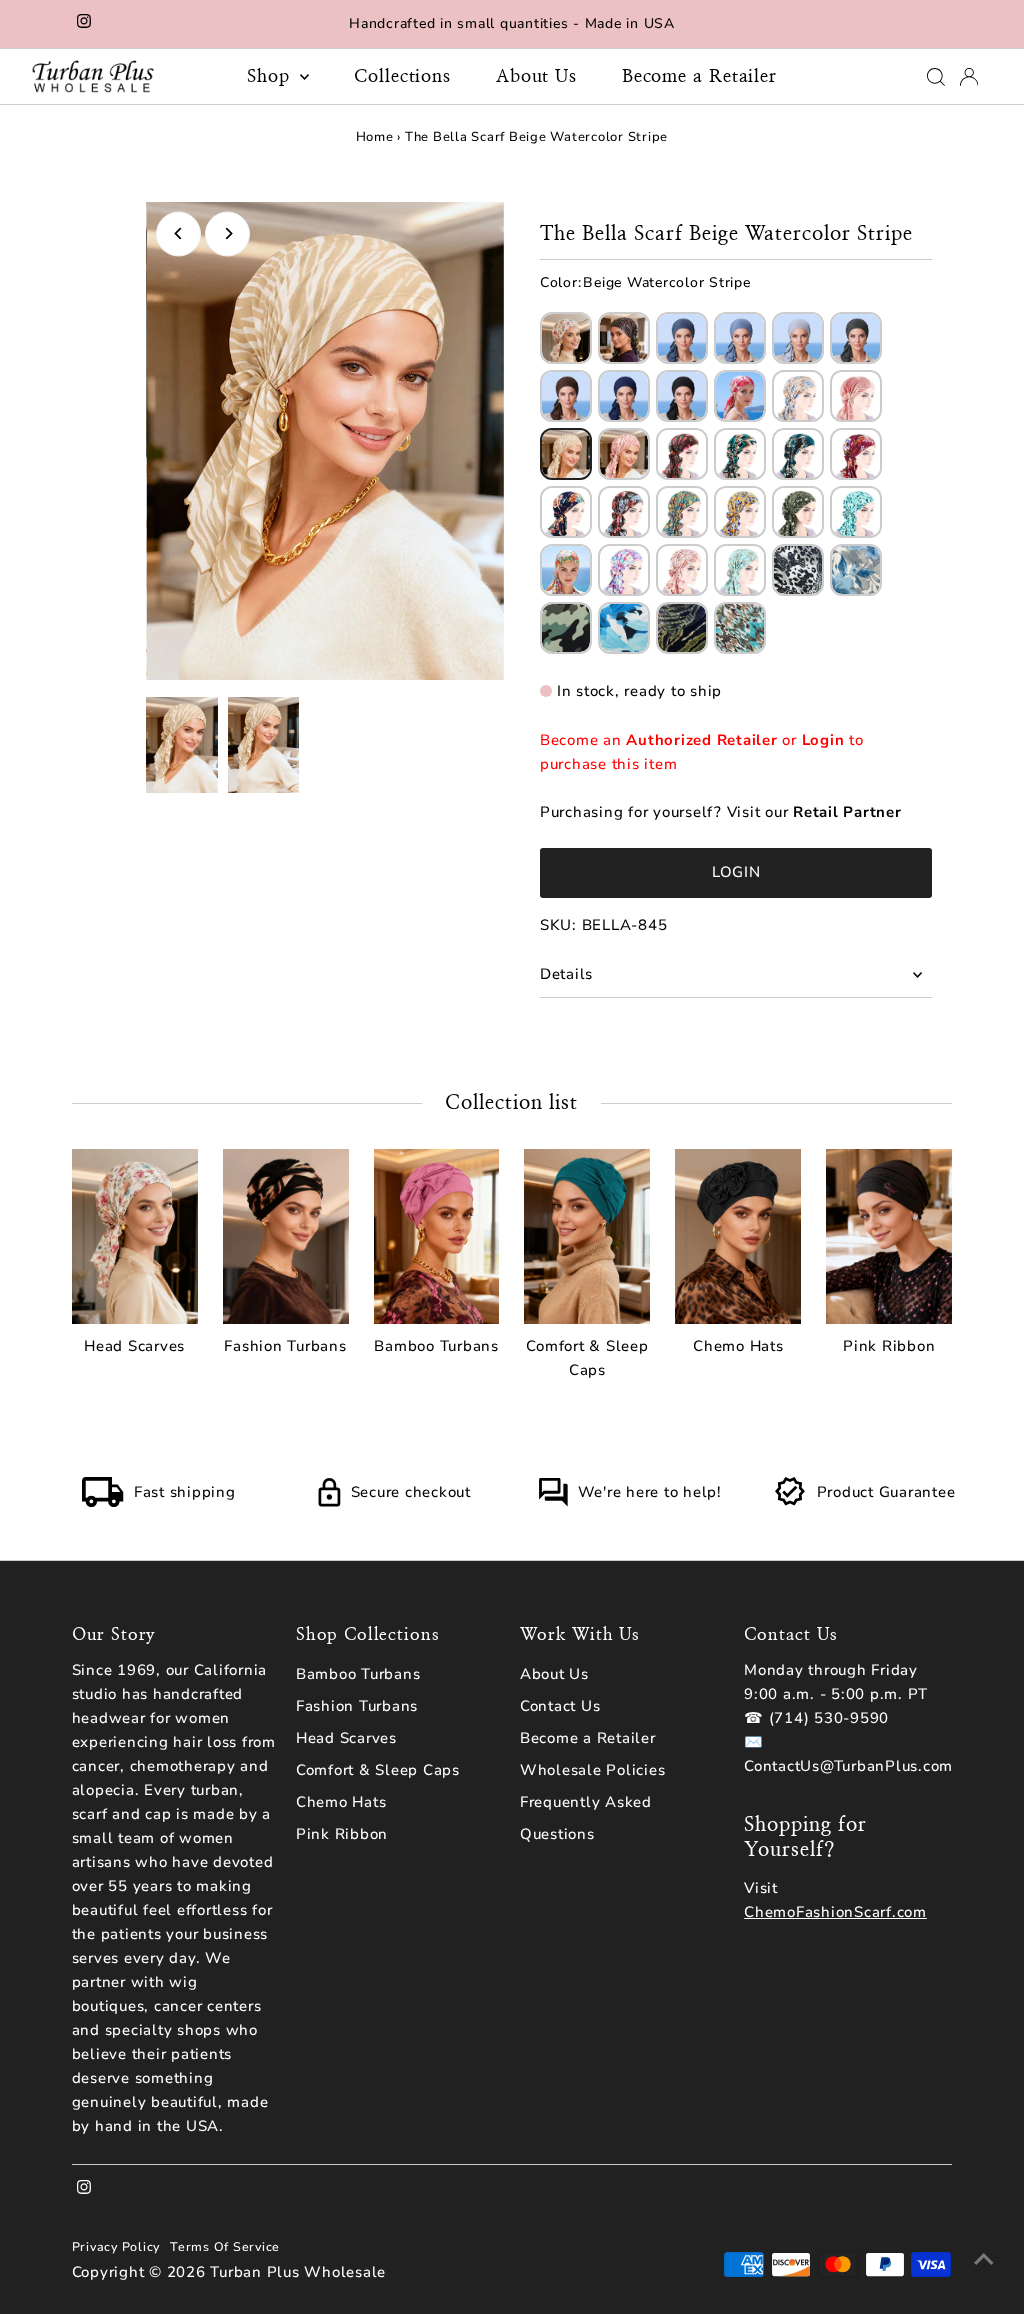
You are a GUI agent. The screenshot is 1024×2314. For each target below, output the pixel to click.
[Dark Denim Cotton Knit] (682, 338)
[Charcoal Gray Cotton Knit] (856, 338)
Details (566, 974)
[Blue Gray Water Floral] (856, 570)
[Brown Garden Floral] (682, 454)
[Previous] (178, 233)
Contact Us (560, 1706)
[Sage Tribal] (740, 570)
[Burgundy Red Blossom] (856, 454)
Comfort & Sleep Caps (378, 1770)
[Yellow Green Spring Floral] (682, 512)
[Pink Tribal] (682, 570)
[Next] (227, 233)
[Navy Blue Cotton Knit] (624, 396)
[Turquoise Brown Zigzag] (740, 454)
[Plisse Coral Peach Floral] (740, 396)
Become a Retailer (699, 77)
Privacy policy (116, 2246)
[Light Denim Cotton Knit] (740, 338)
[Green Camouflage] (566, 628)
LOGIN (736, 872)
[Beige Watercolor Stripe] (566, 454)
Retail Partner (847, 812)
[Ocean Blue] (624, 628)
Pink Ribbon (342, 1834)
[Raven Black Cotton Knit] (682, 396)
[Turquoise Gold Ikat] (740, 628)
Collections (402, 77)
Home (375, 137)
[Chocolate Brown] (566, 396)
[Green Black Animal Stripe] (682, 628)
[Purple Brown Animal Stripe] (624, 338)
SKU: (558, 925)
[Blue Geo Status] (798, 454)
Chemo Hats (341, 1802)
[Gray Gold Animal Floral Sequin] (798, 570)
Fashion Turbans (357, 1706)
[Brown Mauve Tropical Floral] (624, 512)
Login (823, 740)
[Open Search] (936, 77)
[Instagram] (84, 24)
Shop (271, 77)
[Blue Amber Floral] (740, 512)
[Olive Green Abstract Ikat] (798, 512)
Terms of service (225, 2246)
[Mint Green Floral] (856, 512)
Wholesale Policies (593, 1770)
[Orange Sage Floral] (566, 570)
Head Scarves (346, 1738)
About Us (536, 77)
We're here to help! (650, 1492)
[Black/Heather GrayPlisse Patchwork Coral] (856, 396)
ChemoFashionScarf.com (835, 1912)
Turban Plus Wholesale (298, 2272)
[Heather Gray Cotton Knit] (798, 338)
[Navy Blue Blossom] (566, 512)
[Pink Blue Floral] (624, 570)
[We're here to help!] (553, 1502)
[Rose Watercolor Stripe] (624, 454)
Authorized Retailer (701, 740)
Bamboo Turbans (358, 1674)
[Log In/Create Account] (969, 77)
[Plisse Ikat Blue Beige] (798, 396)
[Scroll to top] (984, 2259)
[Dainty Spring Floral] (566, 338)
